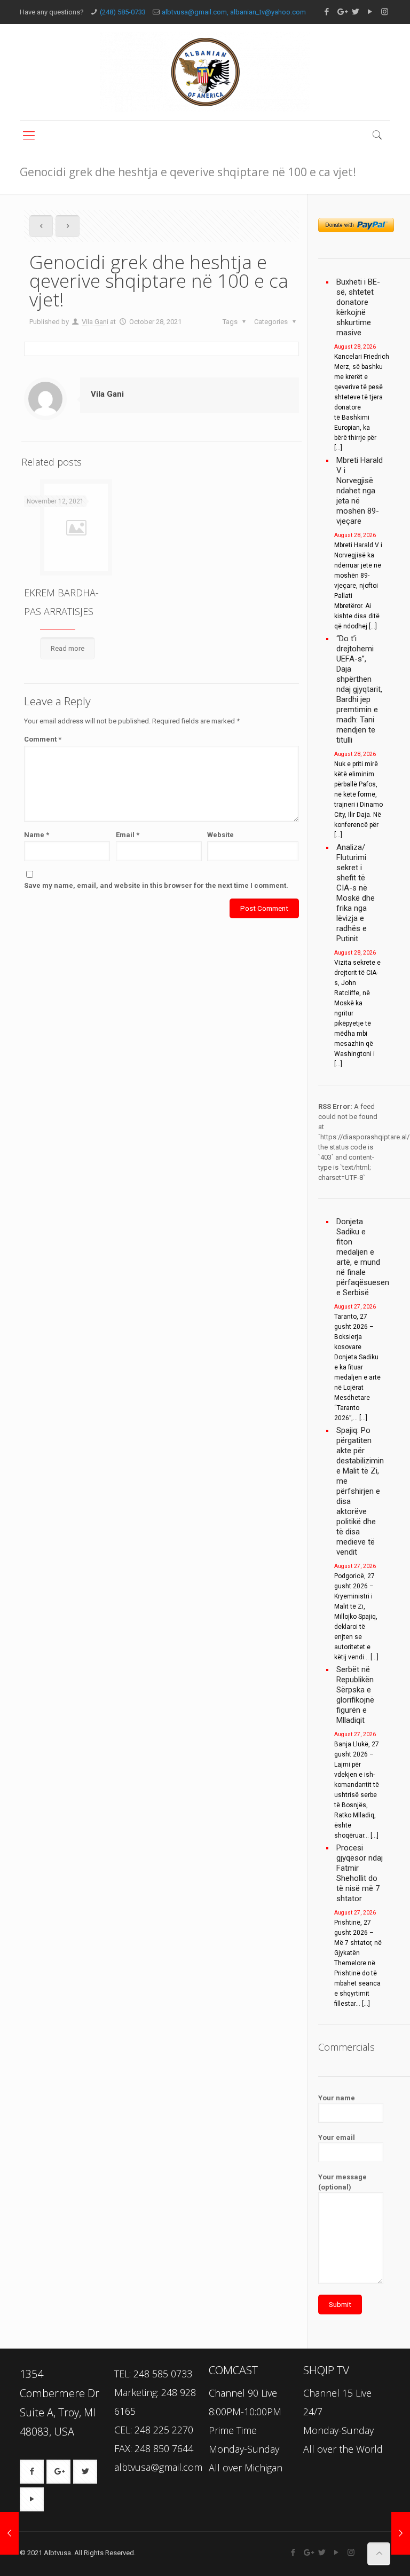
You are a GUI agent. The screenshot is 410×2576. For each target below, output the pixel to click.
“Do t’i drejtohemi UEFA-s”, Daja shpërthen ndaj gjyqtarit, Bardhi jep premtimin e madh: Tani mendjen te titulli (359, 689)
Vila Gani (95, 322)
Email (128, 835)
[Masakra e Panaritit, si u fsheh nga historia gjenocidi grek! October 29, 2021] (401, 2533)
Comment (43, 739)
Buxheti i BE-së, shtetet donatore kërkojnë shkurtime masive (358, 307)
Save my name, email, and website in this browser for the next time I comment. (156, 885)
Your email (337, 2137)
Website (220, 835)
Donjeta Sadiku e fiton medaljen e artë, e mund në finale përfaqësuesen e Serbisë (360, 1257)
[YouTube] (370, 12)
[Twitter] (356, 12)
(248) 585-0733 (123, 12)
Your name (337, 2098)
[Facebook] (327, 12)
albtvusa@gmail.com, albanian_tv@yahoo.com (234, 12)
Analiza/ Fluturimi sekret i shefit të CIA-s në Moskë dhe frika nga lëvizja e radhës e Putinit (356, 893)
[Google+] (341, 12)
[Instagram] (385, 12)
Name (37, 835)
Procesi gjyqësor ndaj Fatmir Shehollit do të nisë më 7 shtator (360, 1873)
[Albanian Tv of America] (205, 72)
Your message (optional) (342, 2182)
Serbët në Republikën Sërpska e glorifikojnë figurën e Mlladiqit (355, 1695)
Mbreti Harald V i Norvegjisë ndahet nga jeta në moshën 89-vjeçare (360, 491)
